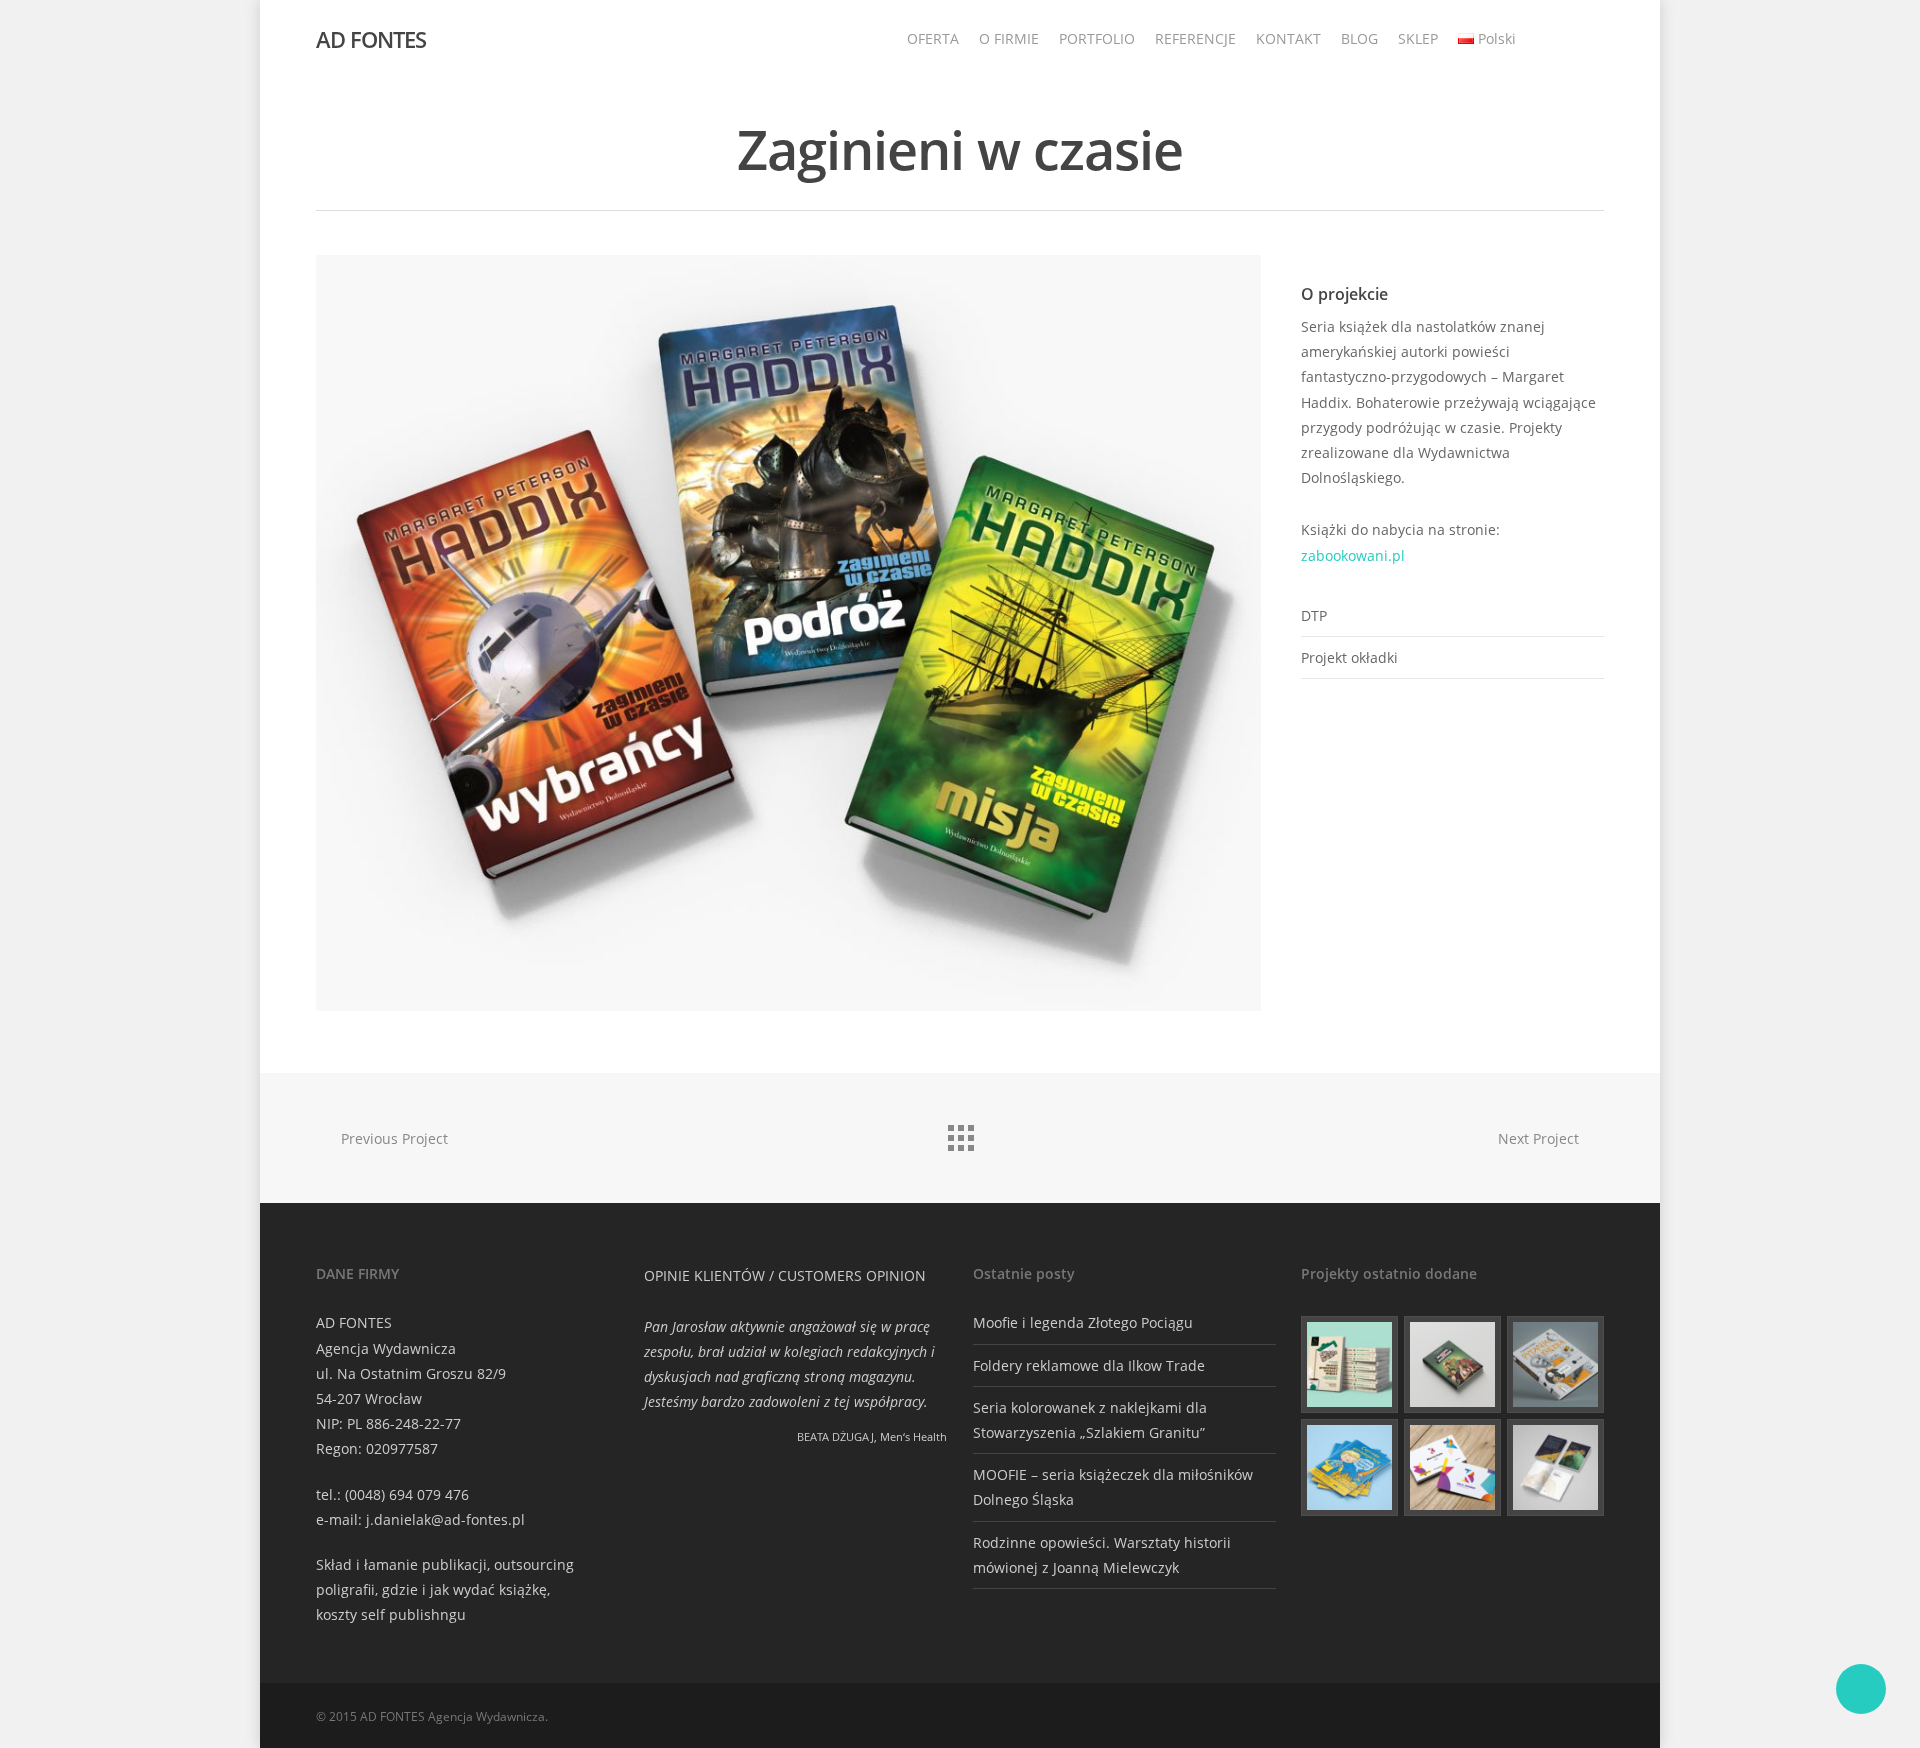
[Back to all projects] (960, 1133)
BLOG (1359, 38)
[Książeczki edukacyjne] (1349, 1467)
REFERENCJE (1195, 38)
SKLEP (1418, 38)
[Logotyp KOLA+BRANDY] (1452, 1467)
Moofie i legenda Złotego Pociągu (1083, 1322)
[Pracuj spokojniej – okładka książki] (1349, 1364)
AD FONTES (371, 39)
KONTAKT (1288, 38)
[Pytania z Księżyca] (1555, 1364)
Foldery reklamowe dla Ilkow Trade (1089, 1365)
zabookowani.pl (1353, 555)
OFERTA (933, 38)
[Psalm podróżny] (1555, 1467)
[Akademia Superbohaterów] (1452, 1364)
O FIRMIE (1009, 38)
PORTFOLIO (1097, 38)
